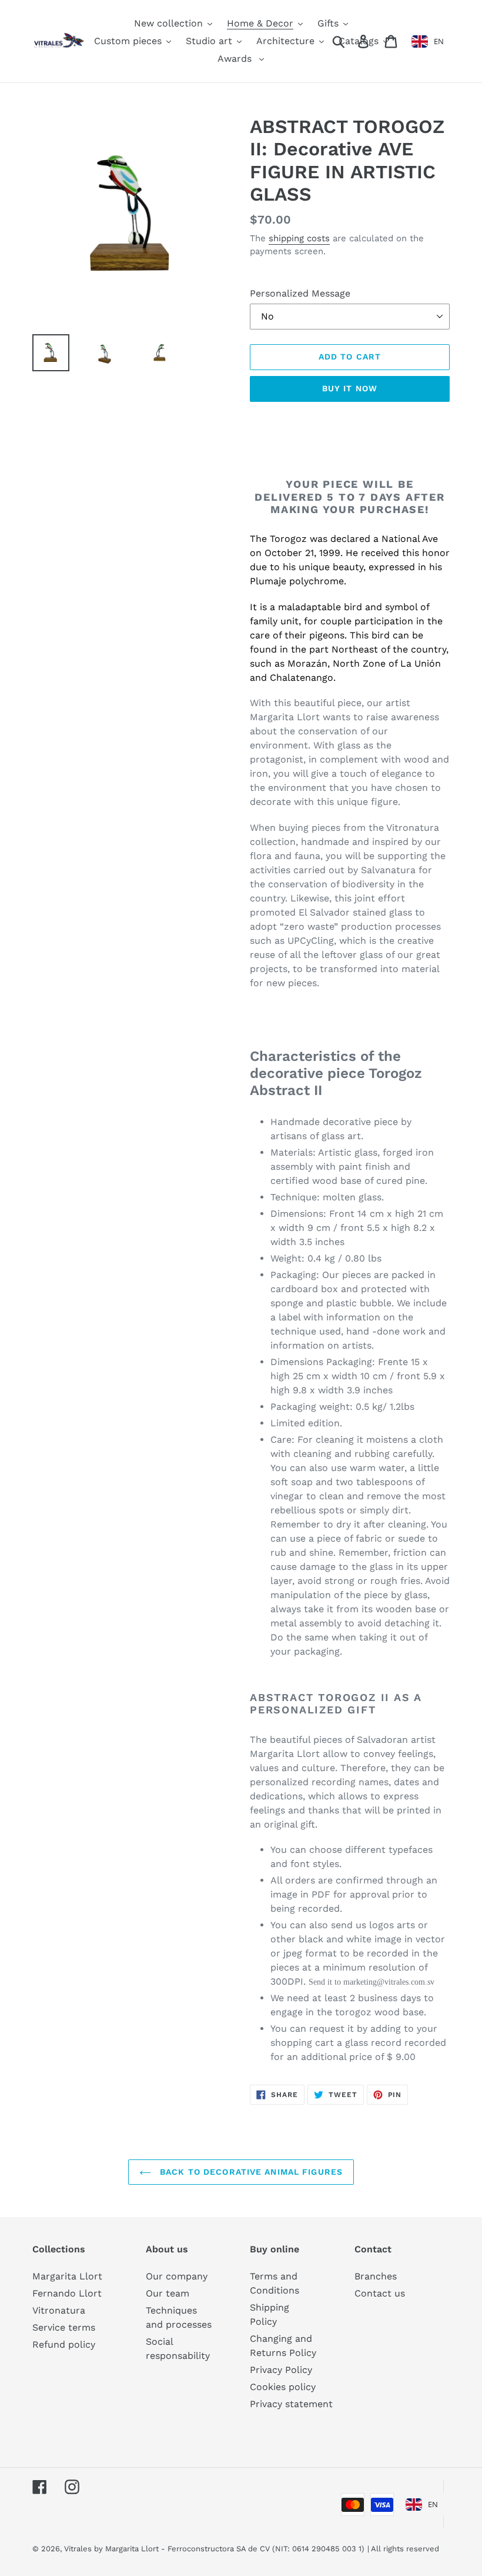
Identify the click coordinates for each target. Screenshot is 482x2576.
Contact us (380, 2293)
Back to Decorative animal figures (250, 2172)
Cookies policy (283, 2387)
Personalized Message (300, 293)
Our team (168, 2293)
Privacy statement (291, 2404)
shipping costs (299, 238)
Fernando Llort (67, 2293)
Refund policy (64, 2344)
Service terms (64, 2327)
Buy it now (350, 388)
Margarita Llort (67, 2276)
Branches (376, 2276)
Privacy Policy (281, 2370)
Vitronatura (59, 2310)
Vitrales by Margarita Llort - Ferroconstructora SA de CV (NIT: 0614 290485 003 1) (214, 2549)
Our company (177, 2276)
